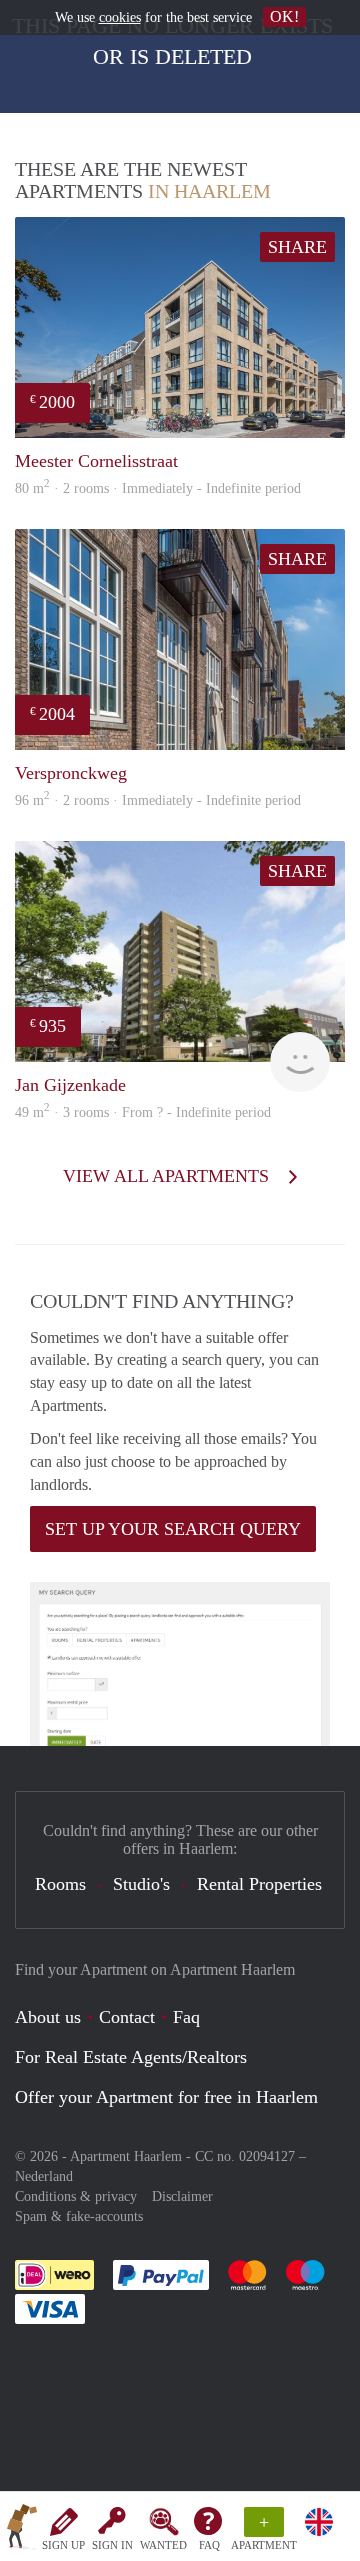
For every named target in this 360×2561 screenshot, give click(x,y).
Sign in (112, 2545)
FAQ (209, 2545)
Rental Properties (259, 1884)
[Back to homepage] (22, 2530)
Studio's (141, 1884)
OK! (284, 16)
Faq (186, 2017)
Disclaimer (182, 2196)
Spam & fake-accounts (79, 2216)
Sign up (63, 2545)
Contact (127, 2017)
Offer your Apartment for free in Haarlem (166, 2097)
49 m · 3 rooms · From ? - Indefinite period (143, 1112)
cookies (120, 17)
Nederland (44, 2176)
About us (48, 2017)
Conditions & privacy (76, 2196)
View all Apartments (168, 1176)
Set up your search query (173, 1529)
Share (297, 247)
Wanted (163, 2545)
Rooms (60, 1884)
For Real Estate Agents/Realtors (131, 2057)
